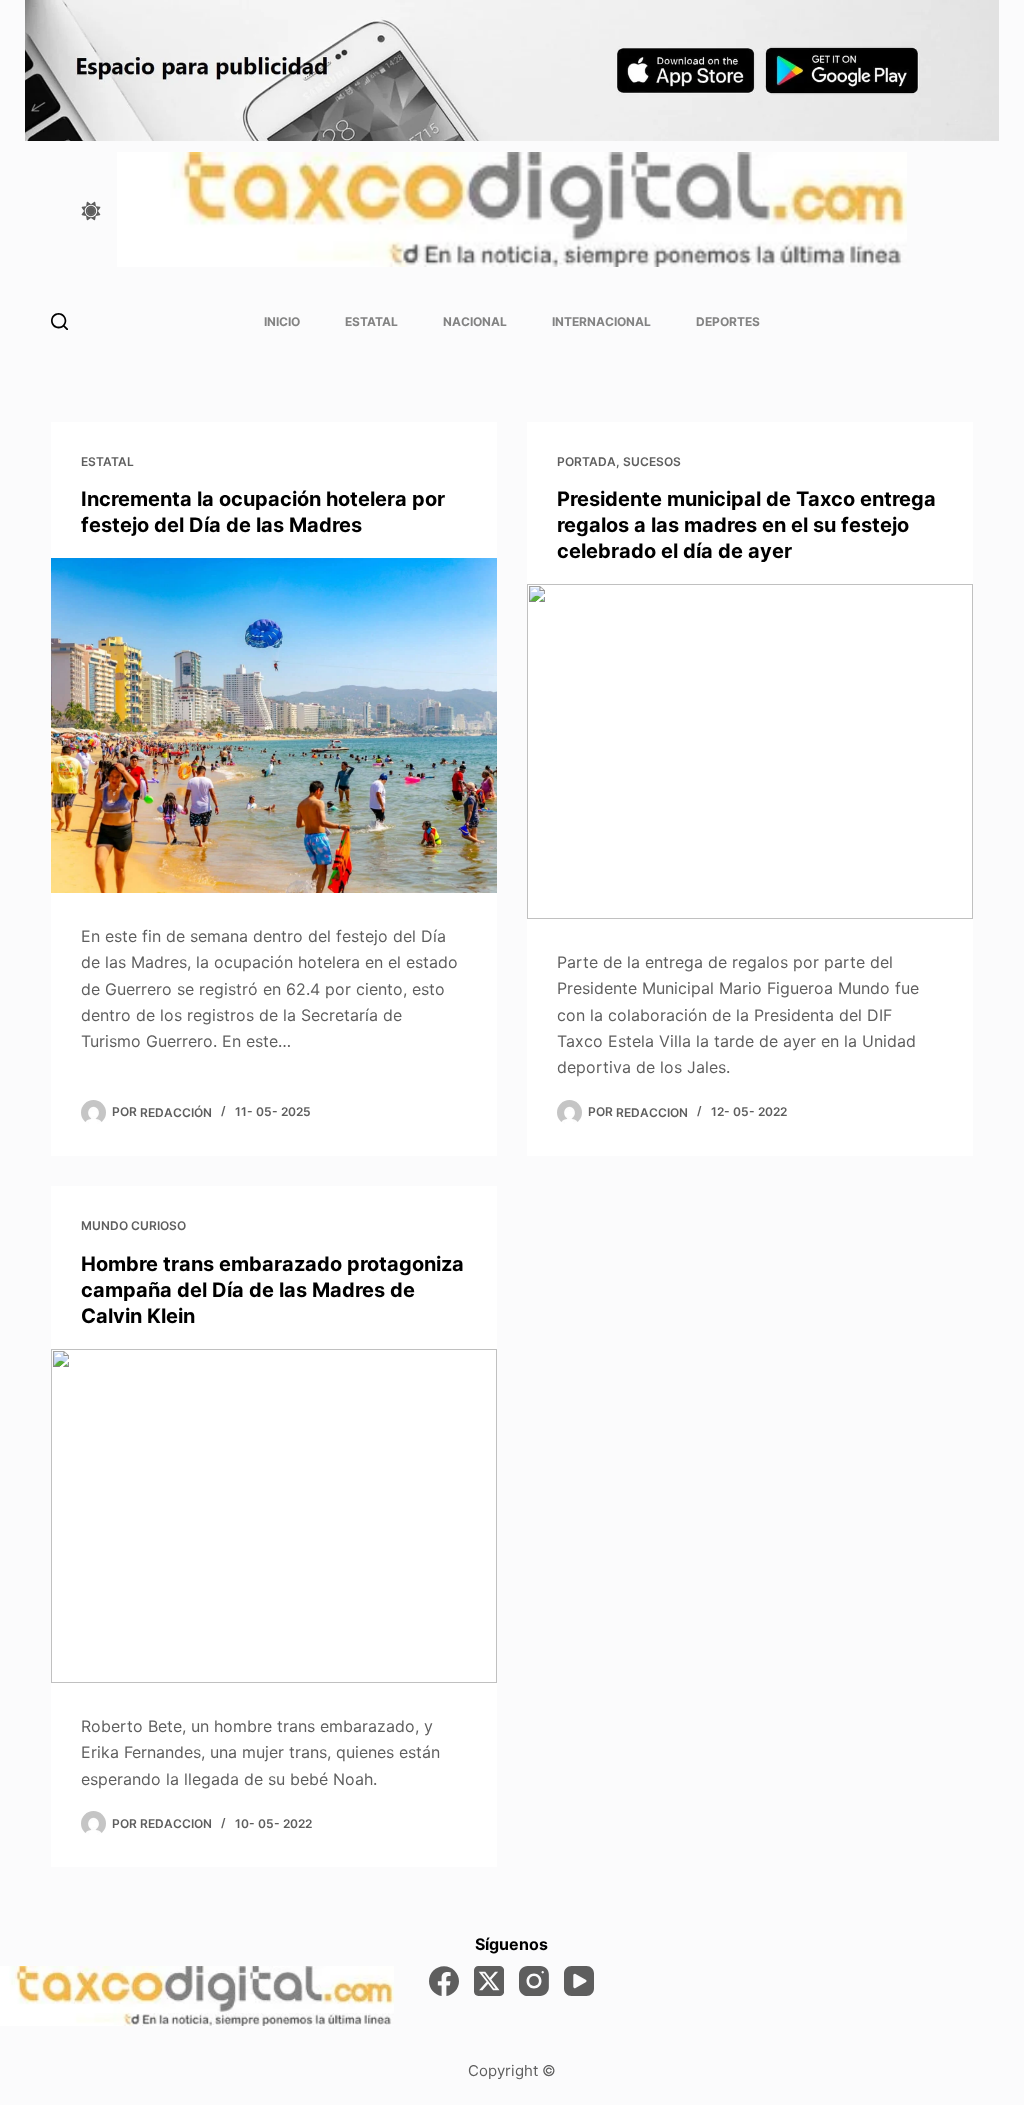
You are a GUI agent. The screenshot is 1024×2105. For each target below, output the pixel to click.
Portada (586, 461)
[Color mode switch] (91, 211)
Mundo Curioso (133, 1225)
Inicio (282, 321)
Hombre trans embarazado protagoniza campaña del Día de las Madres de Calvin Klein (272, 1290)
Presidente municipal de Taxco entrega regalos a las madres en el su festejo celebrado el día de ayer (746, 525)
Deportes (728, 321)
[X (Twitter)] (489, 1981)
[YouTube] (579, 1981)
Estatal (371, 321)
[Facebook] (444, 1981)
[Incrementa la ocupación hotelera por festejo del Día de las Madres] (274, 725)
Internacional (601, 321)
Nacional (475, 321)
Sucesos (652, 461)
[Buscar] (59, 321)
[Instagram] (534, 1981)
